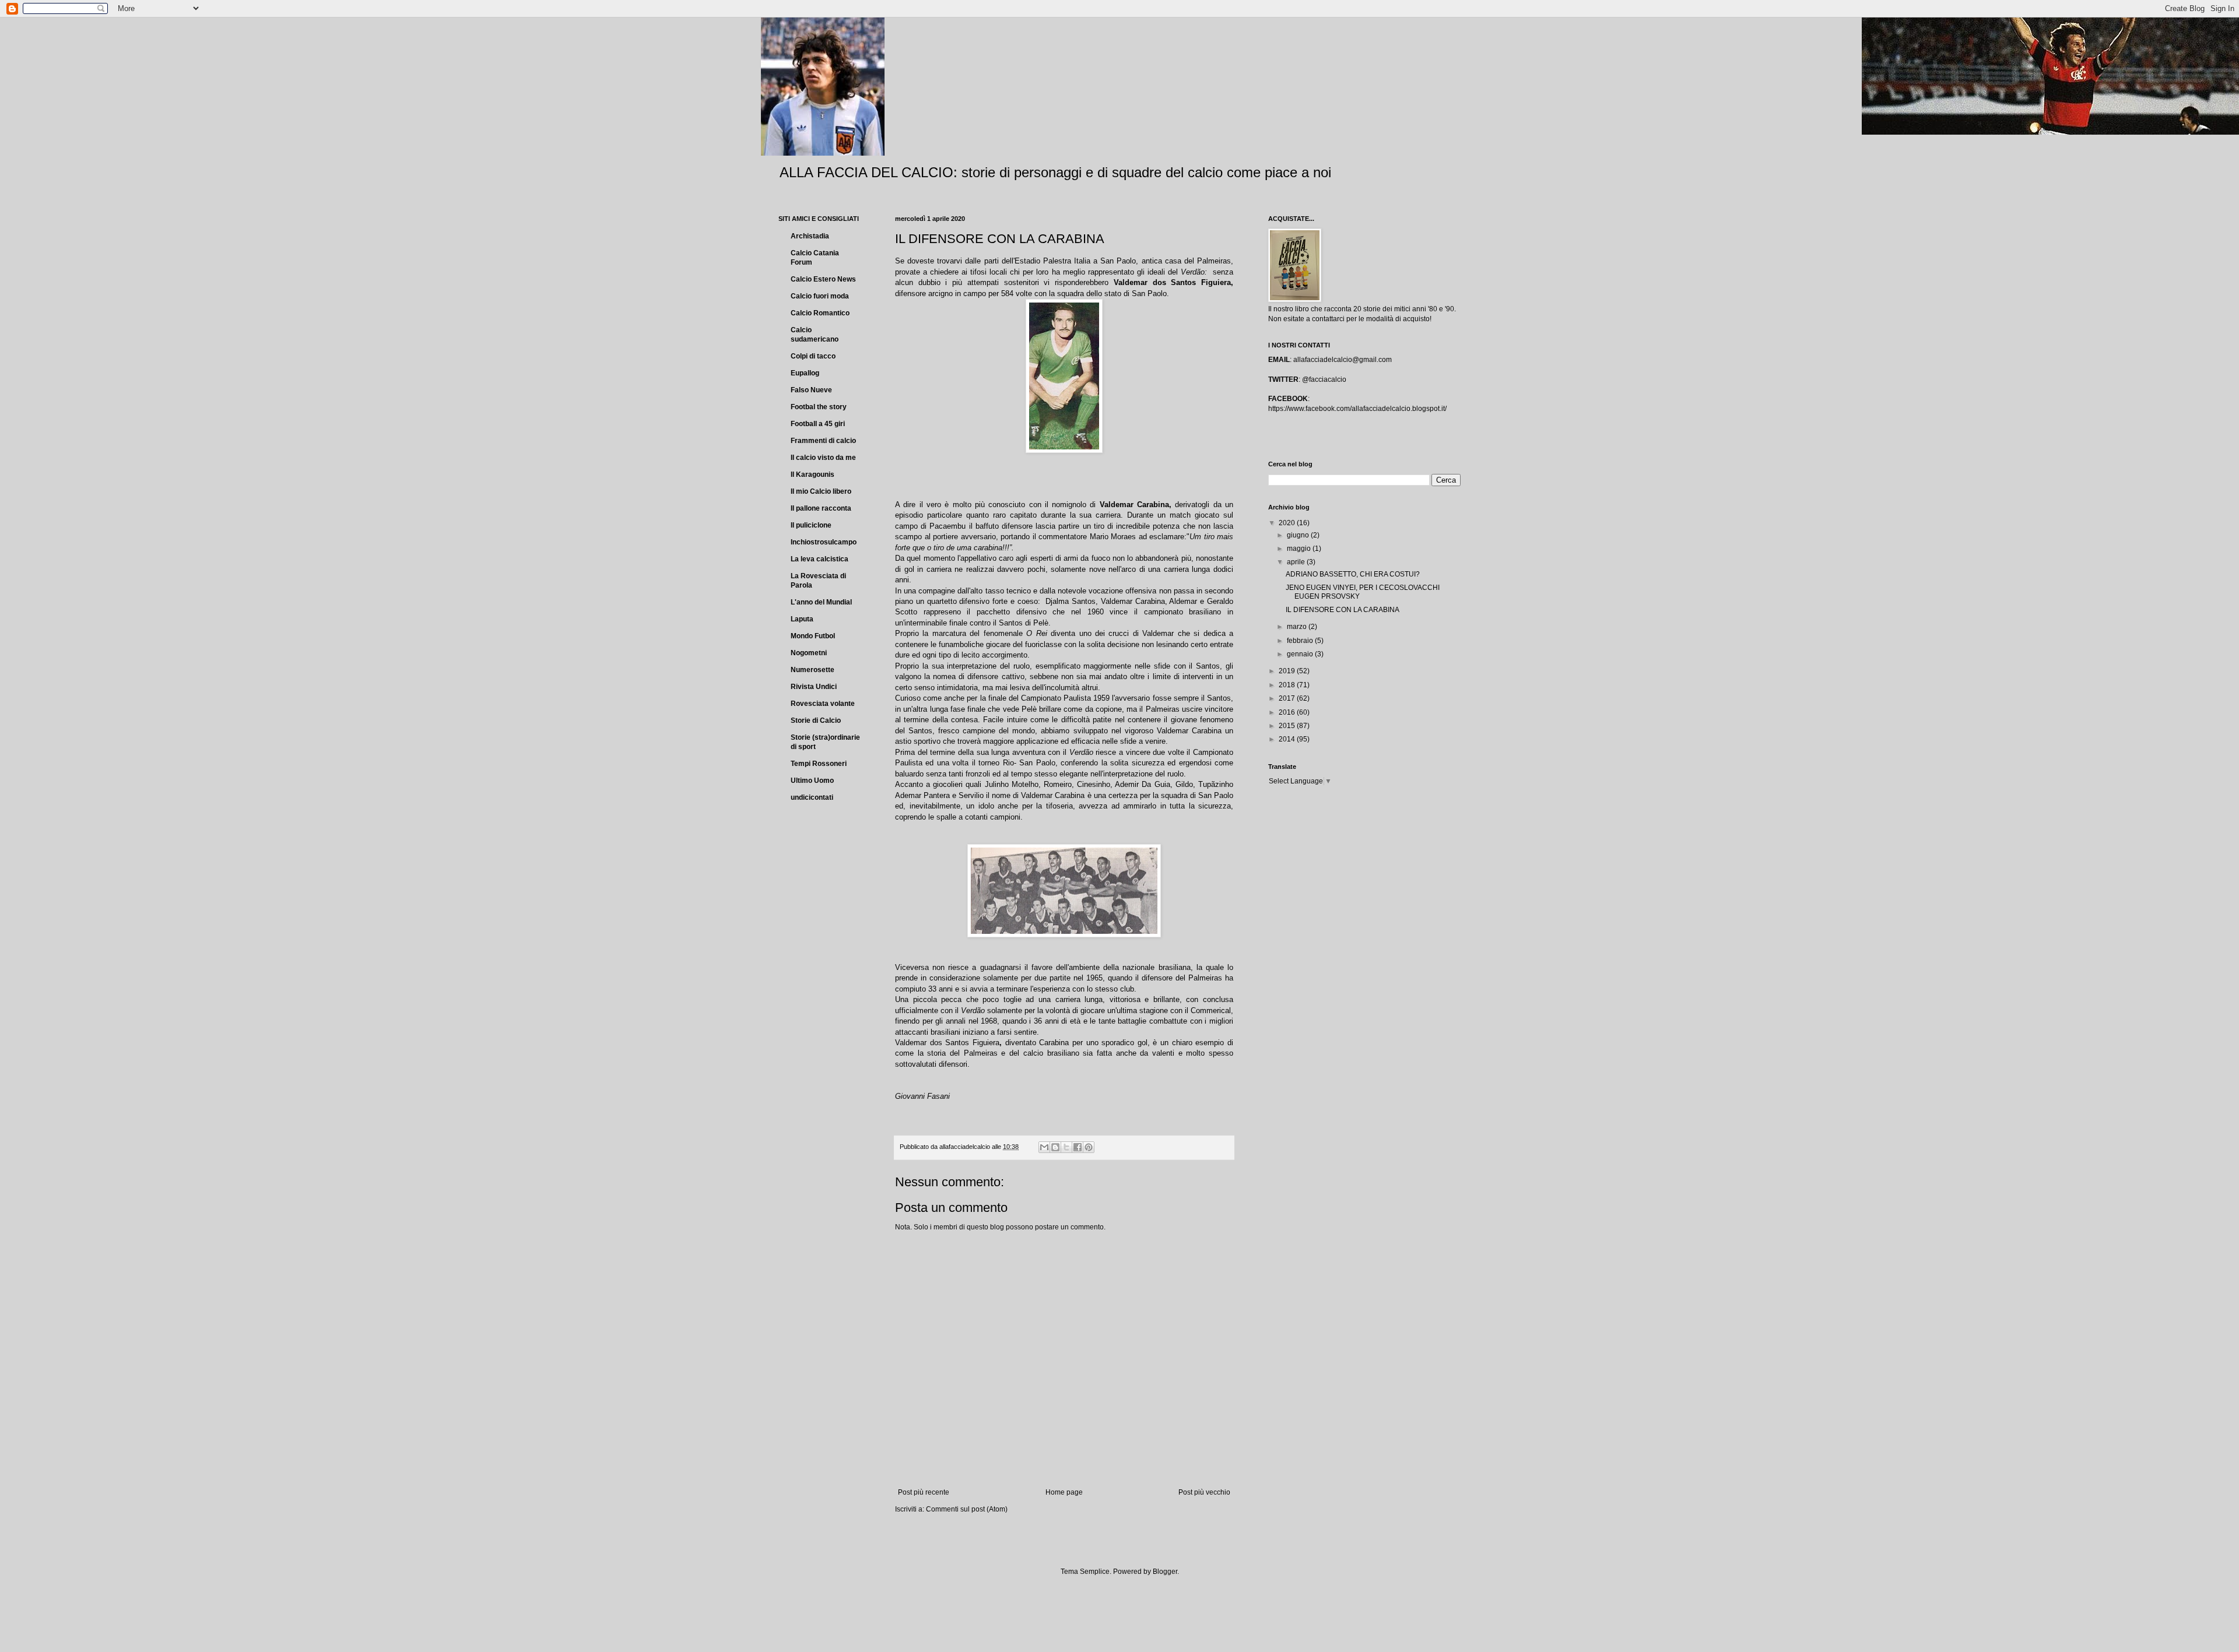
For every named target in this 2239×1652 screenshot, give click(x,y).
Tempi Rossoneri (819, 764)
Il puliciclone (811, 525)
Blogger (1165, 1572)
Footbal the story (819, 407)
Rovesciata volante (823, 704)
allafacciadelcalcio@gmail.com (1343, 360)
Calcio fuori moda (820, 296)
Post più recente (924, 1492)
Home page (1064, 1492)
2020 (1288, 523)
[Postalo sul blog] (1055, 1147)
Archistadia (810, 236)
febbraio (1301, 641)
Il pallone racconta (821, 508)
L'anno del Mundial (821, 602)
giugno (1299, 535)
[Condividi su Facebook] (1078, 1147)
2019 (1288, 671)
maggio (1300, 549)
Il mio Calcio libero (821, 491)
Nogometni (809, 653)
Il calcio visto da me (823, 458)
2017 (1288, 698)
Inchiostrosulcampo (824, 542)
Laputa (802, 619)
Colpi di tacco (813, 356)
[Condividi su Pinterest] (1089, 1147)
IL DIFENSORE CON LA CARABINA (1343, 610)
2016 (1288, 712)
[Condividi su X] (1066, 1147)
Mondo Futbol (813, 636)
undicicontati (812, 797)
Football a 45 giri (818, 424)
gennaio (1301, 654)
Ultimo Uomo (812, 781)
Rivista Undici (814, 687)
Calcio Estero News (823, 279)
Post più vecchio (1204, 1492)
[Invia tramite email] (1044, 1147)
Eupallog (805, 373)
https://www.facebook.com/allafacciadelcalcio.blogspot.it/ (1357, 409)
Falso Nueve (811, 390)
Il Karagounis (813, 474)
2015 (1288, 726)
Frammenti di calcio (823, 441)
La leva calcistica (820, 559)
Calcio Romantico (820, 313)
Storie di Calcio (816, 720)
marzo (1298, 627)
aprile (1297, 562)
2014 (1288, 739)
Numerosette (813, 670)
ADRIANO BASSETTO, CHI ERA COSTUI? (1353, 574)
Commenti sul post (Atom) (967, 1509)
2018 (1288, 685)
